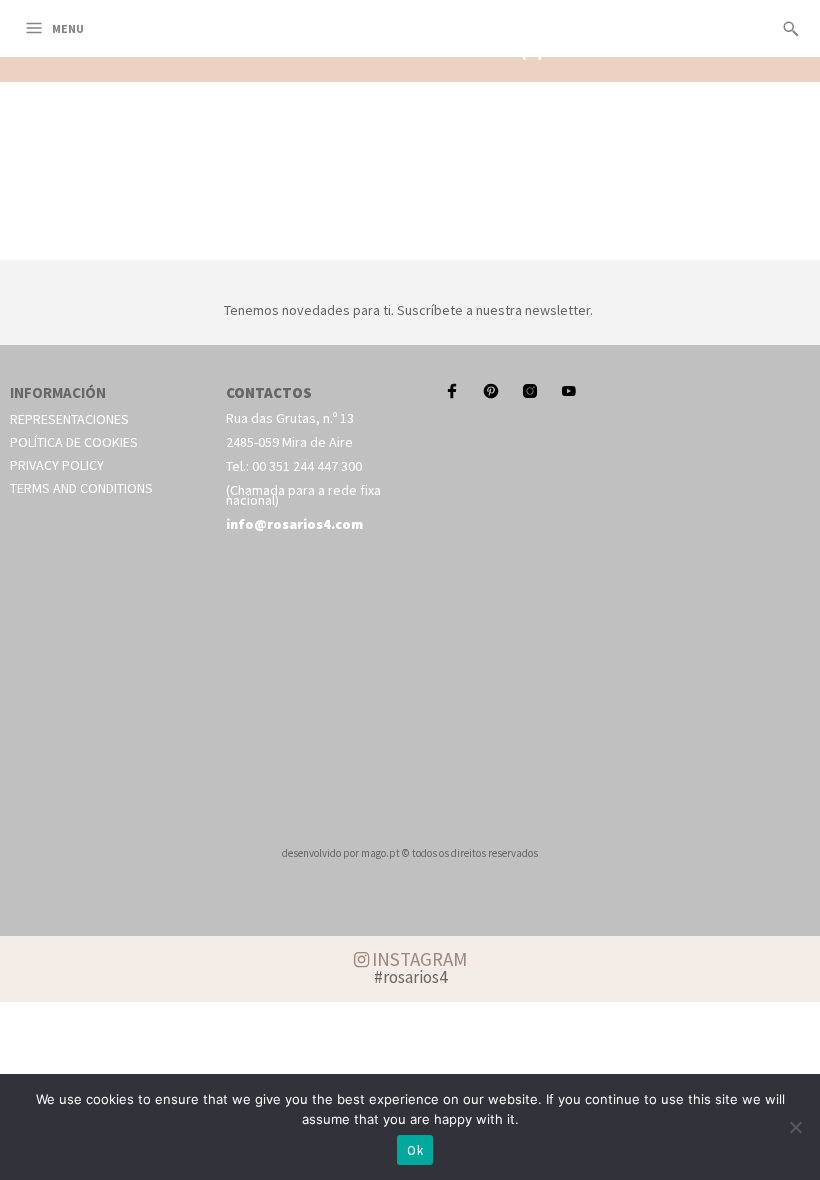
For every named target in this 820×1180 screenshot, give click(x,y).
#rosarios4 (410, 977)
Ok (415, 1150)
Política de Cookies (74, 442)
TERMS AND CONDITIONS (81, 488)
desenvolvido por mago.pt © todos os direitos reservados (410, 853)
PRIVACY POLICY (57, 465)
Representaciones (69, 419)
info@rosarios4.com (294, 524)
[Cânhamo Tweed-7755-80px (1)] (410, 237)
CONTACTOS (269, 392)
